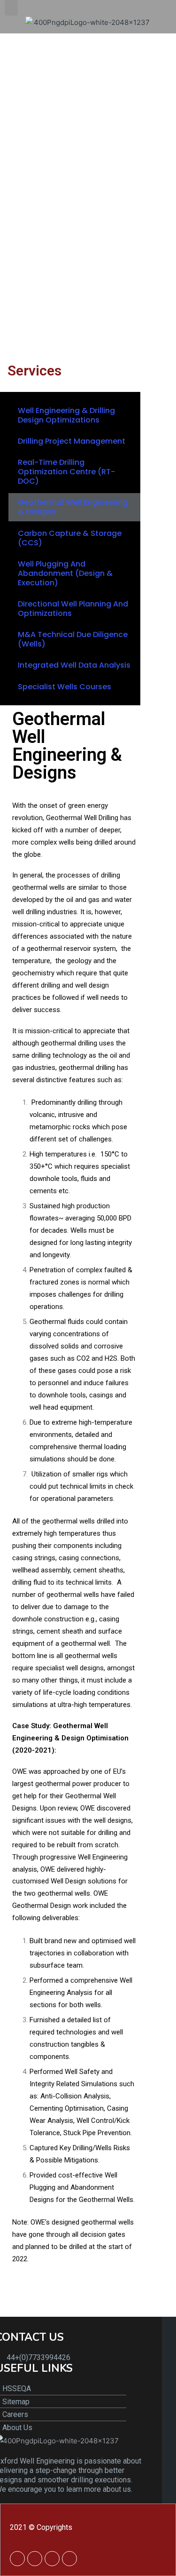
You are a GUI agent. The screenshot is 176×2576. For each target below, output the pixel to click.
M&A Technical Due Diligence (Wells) (73, 639)
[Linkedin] (17, 2559)
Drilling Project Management (72, 441)
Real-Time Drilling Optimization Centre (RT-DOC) (66, 472)
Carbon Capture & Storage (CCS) (70, 538)
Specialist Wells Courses (65, 687)
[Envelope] (69, 2559)
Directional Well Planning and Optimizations (73, 609)
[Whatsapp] (52, 2559)
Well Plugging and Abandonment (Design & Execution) (65, 573)
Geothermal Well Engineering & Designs (73, 507)
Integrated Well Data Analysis (74, 665)
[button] (11, 8)
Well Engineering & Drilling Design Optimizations (66, 415)
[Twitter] (35, 2559)
